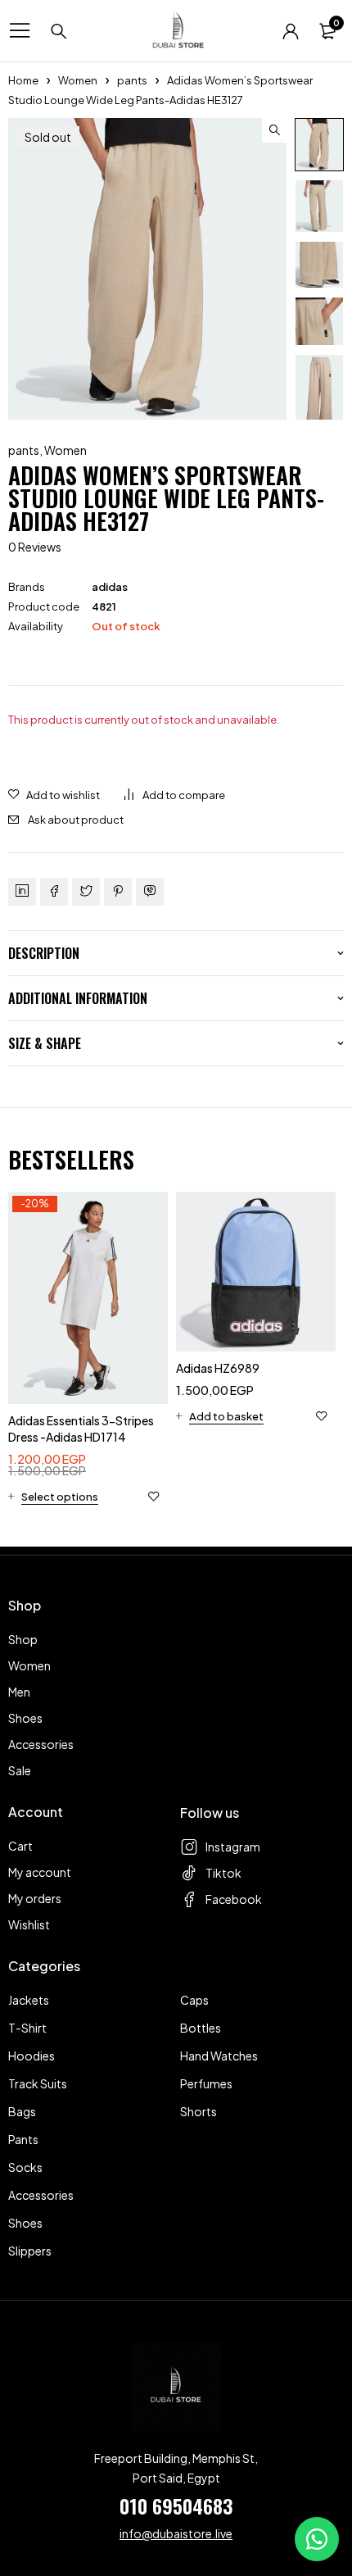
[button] (274, 130)
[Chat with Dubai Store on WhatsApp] (317, 2539)
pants (132, 80)
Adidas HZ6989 (218, 1368)
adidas (110, 587)
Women (78, 80)
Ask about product (76, 820)
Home (23, 80)
